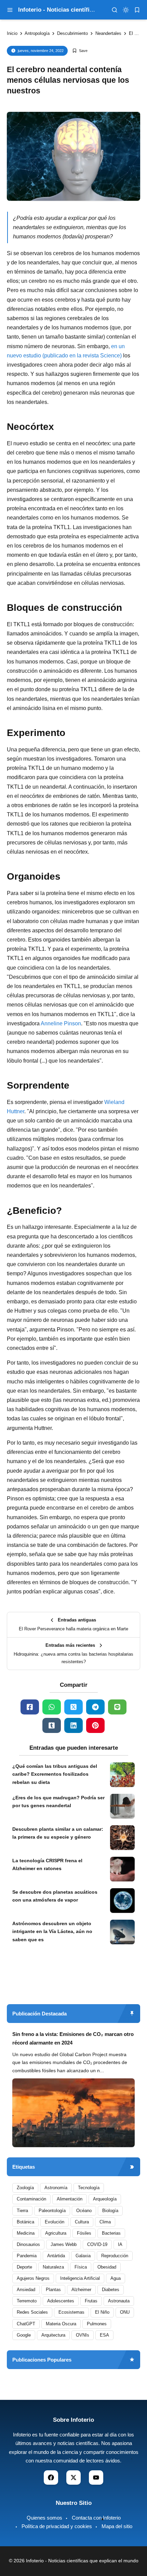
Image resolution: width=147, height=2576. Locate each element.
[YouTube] (96, 2478)
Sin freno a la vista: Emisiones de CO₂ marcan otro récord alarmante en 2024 (73, 2039)
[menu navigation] (10, 10)
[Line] (117, 1707)
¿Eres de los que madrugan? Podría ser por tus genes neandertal (58, 1802)
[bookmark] (137, 10)
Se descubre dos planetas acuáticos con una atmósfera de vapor (55, 1896)
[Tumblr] (52, 1725)
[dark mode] (126, 10)
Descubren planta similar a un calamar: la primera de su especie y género (58, 1833)
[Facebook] (30, 1707)
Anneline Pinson (61, 1023)
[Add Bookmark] (80, 51)
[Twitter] (73, 1707)
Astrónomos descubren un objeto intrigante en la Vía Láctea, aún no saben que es (52, 1932)
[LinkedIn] (73, 1725)
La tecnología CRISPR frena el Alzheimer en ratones (47, 1865)
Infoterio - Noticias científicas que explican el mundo (82, 2561)
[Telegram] (95, 1707)
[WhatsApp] (52, 1707)
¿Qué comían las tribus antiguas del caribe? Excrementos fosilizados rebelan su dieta (55, 1774)
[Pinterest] (95, 1725)
